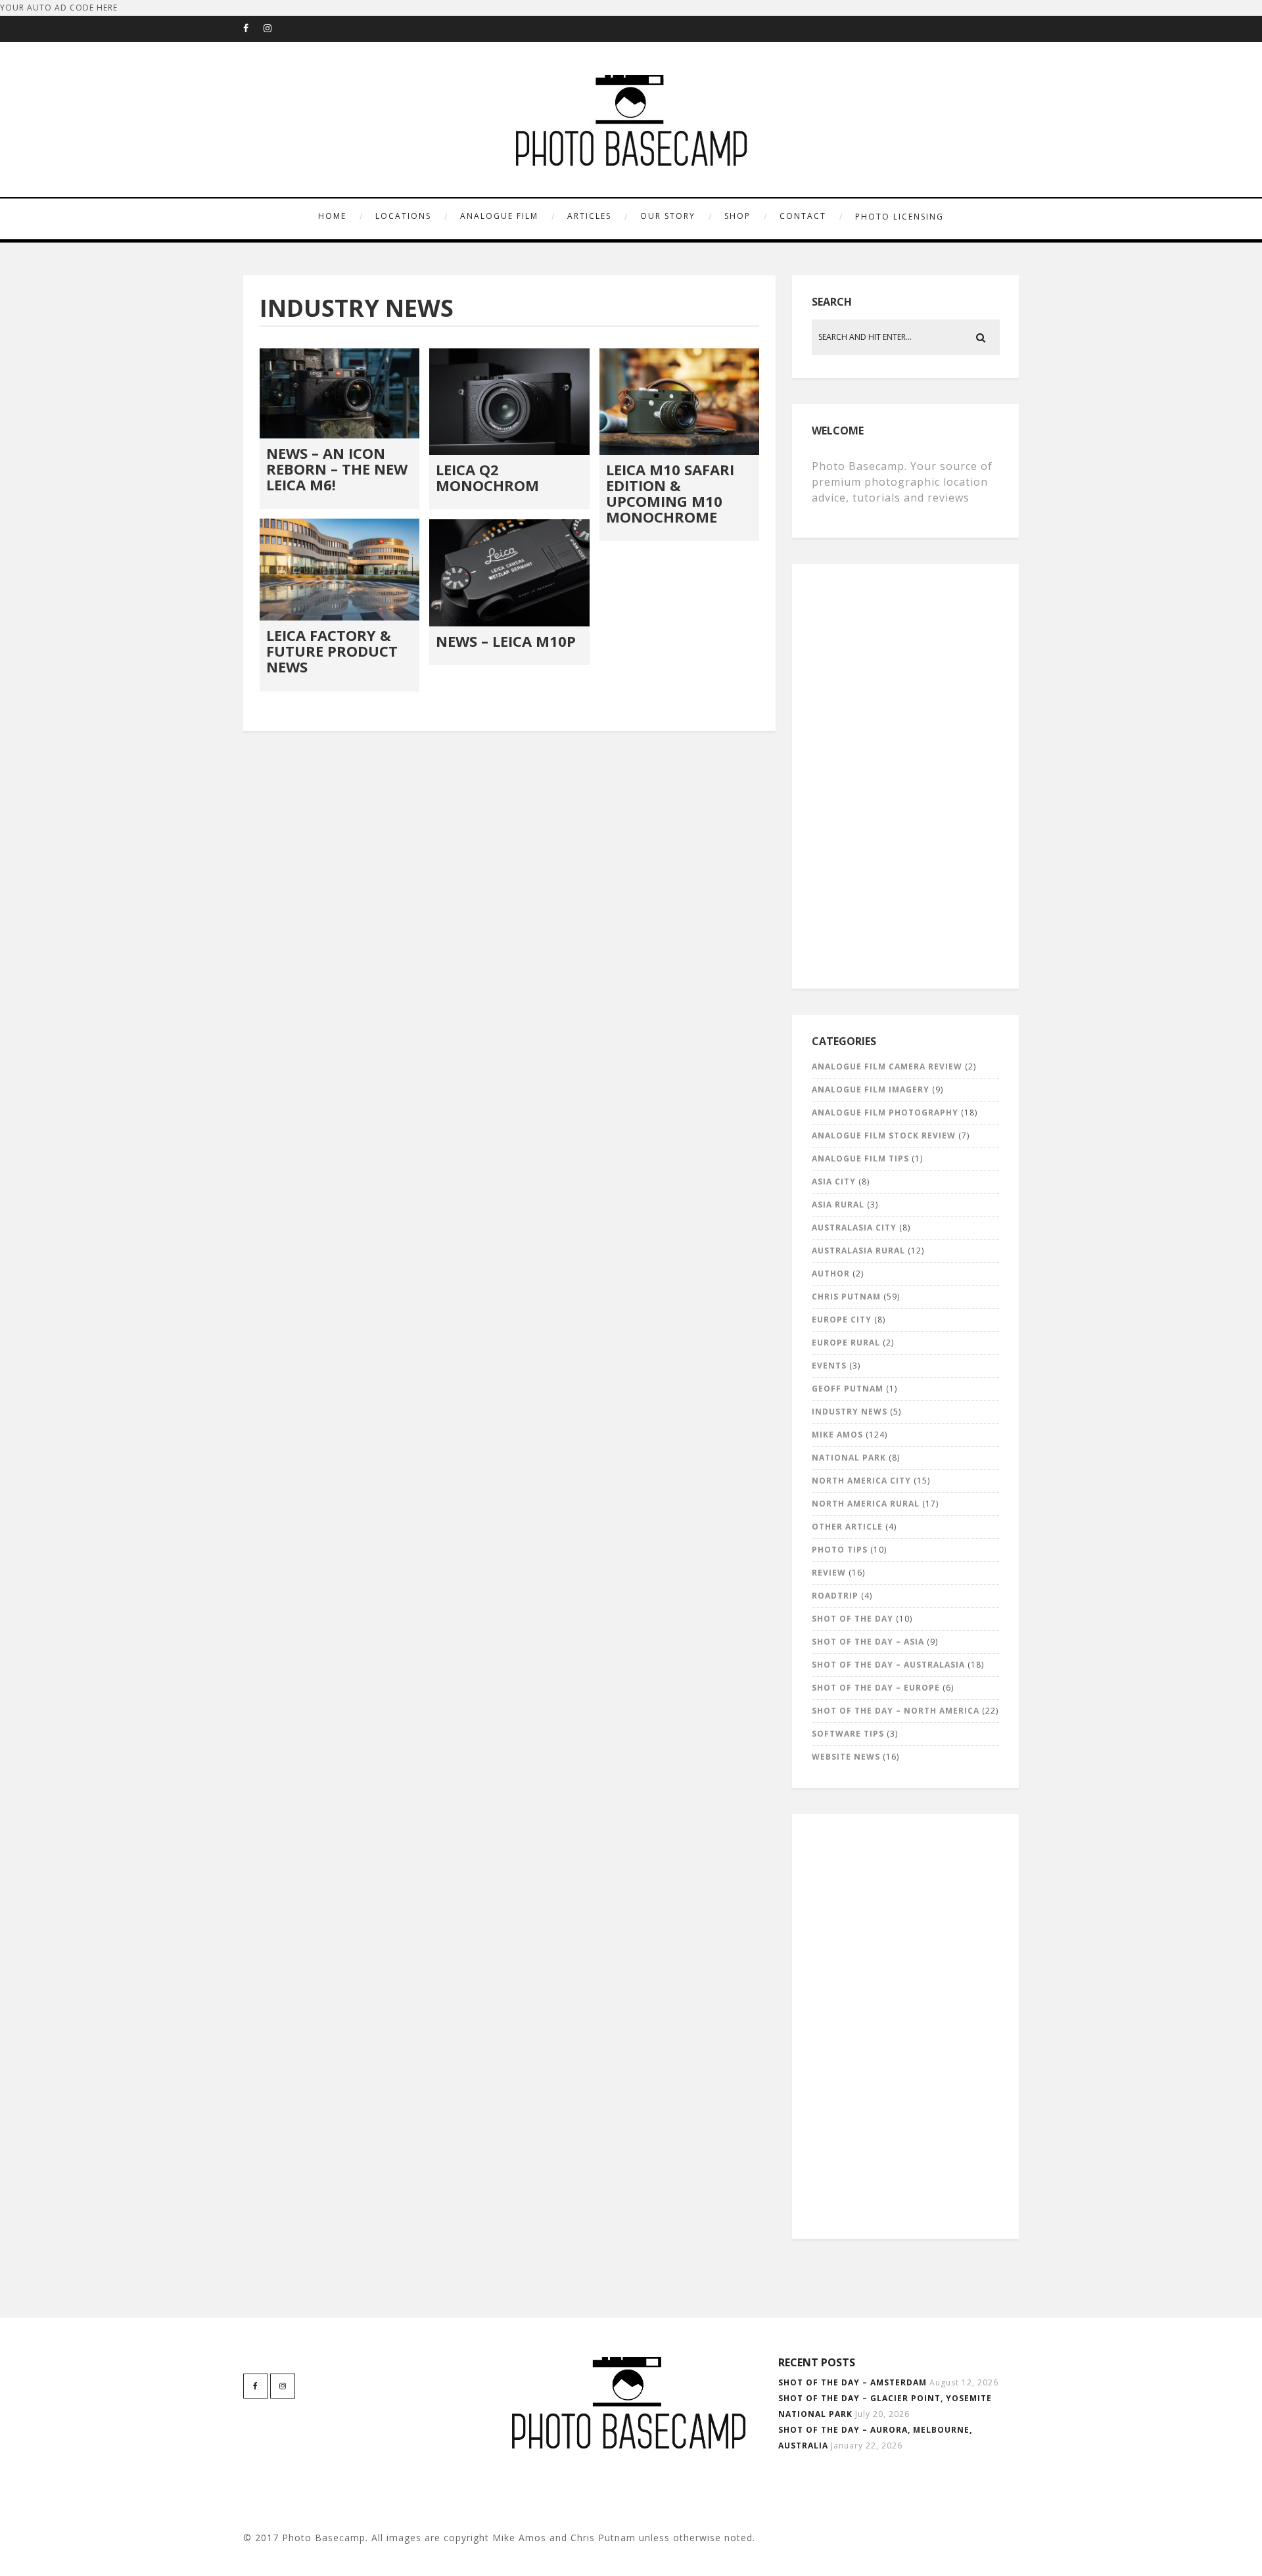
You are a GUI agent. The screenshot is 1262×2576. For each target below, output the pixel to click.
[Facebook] (253, 29)
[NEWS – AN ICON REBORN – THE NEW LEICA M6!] (339, 393)
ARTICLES (589, 216)
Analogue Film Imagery (871, 1089)
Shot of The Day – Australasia (888, 1665)
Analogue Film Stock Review (884, 1136)
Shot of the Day (853, 1619)
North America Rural (866, 1504)
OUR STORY (668, 216)
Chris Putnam (846, 1297)
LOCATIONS (403, 216)
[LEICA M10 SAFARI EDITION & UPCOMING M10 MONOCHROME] (679, 402)
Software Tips (848, 1734)
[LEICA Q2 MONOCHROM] (509, 402)
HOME (332, 216)
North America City (861, 1481)
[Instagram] (273, 29)
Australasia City (854, 1228)
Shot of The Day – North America (896, 1711)
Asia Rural (838, 1205)
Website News (846, 1757)
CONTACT (803, 216)
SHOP (737, 216)
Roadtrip (835, 1596)
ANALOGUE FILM (499, 216)
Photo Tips (840, 1550)
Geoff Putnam (848, 1389)
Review (829, 1573)
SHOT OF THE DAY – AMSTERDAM (853, 2382)
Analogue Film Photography (885, 1112)
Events (829, 1366)
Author (831, 1274)
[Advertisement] (907, 773)
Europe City (842, 1320)
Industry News (850, 1412)
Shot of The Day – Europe (876, 1688)
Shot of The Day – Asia (868, 1642)
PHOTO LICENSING (900, 217)
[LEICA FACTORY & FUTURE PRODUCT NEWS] (339, 570)
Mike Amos (837, 1435)
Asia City (834, 1182)
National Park (849, 1458)
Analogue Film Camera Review (887, 1066)
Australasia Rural (858, 1251)
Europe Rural (846, 1343)
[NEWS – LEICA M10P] (509, 573)
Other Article (847, 1527)
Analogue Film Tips (860, 1159)
